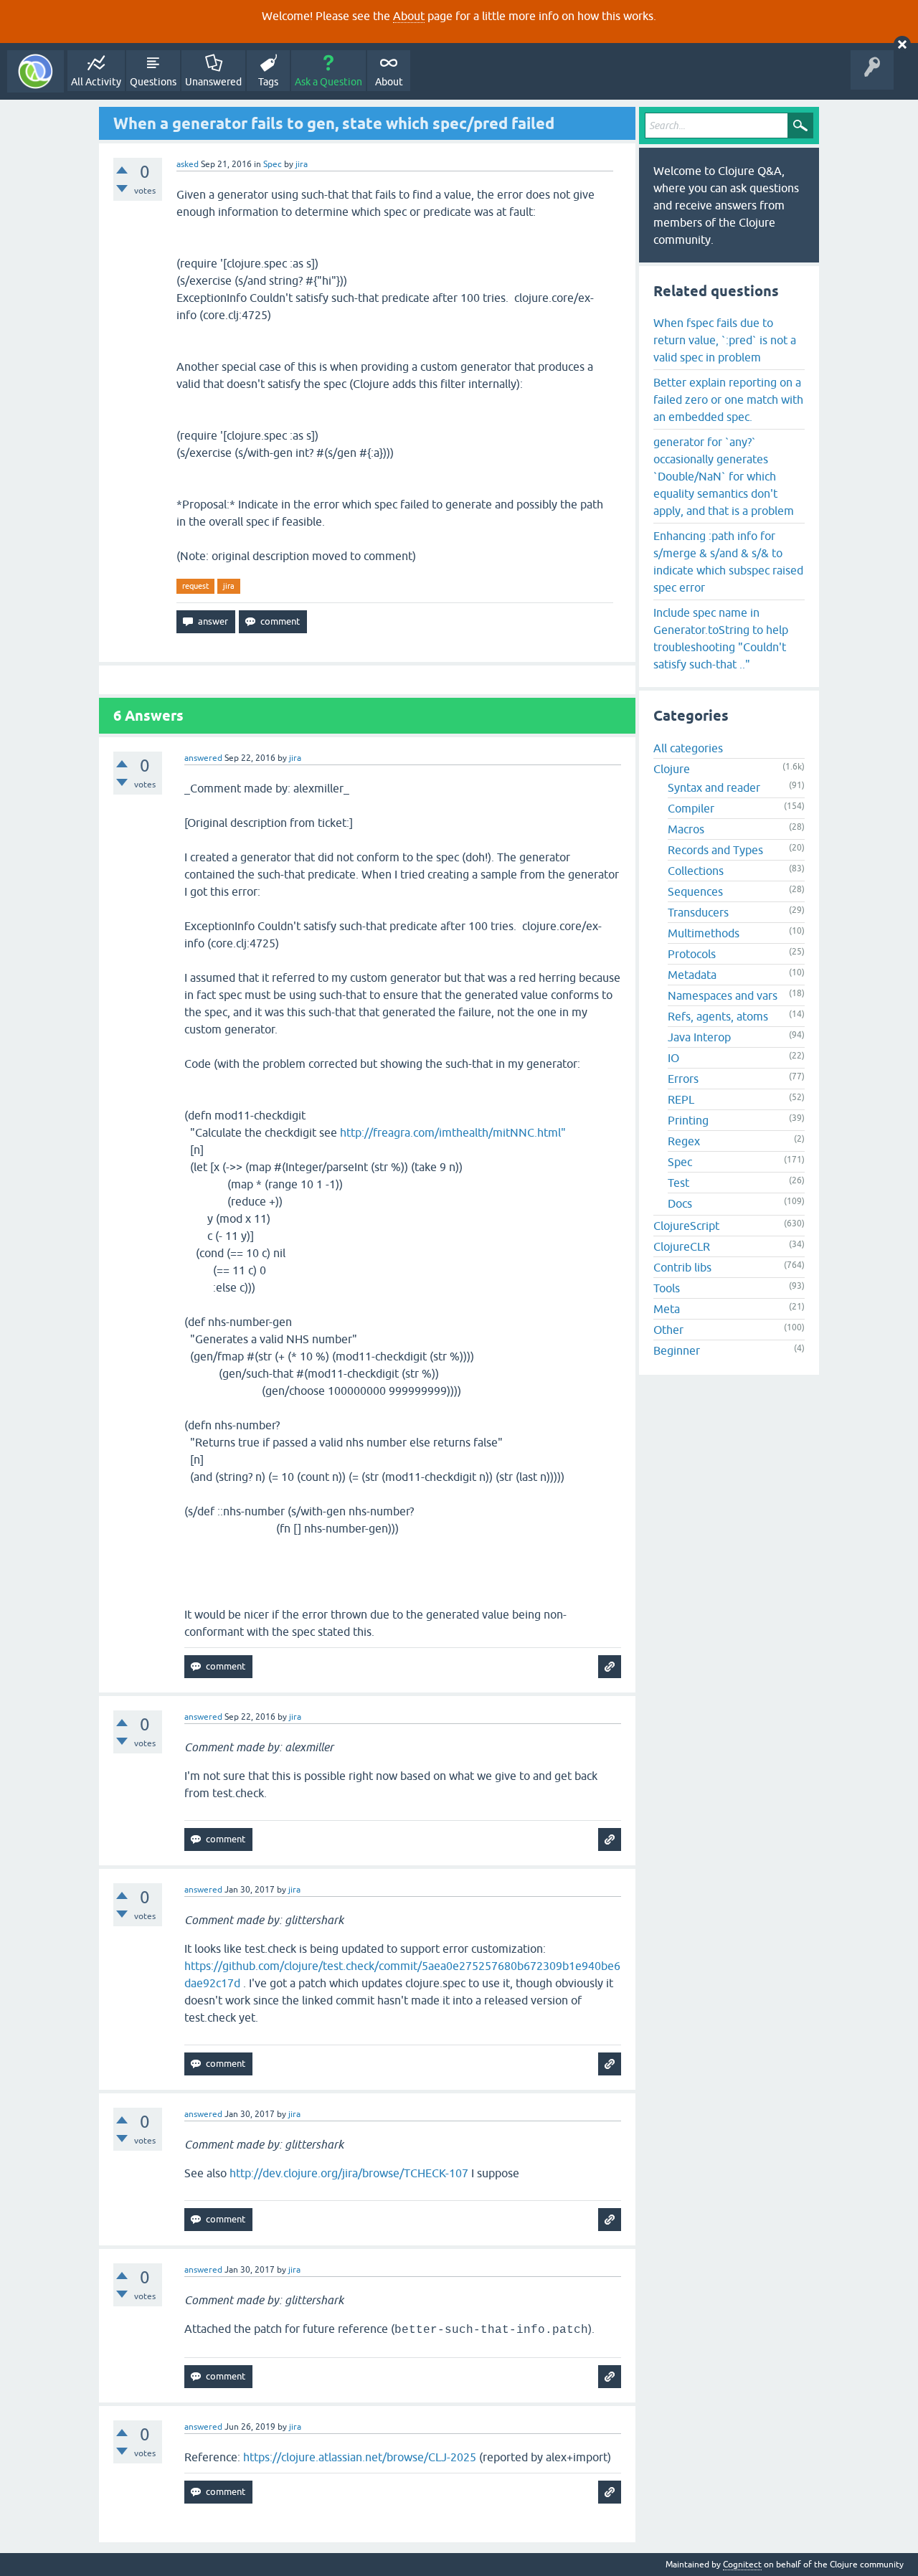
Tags (268, 82)
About (409, 16)
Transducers (698, 912)
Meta (667, 1309)
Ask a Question (328, 82)
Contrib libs (682, 1267)
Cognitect (742, 2565)
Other (668, 1330)
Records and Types (715, 850)
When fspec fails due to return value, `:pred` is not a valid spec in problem (725, 340)
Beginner (677, 1350)
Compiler (691, 808)
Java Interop (699, 1037)
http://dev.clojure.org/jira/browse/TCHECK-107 (349, 2173)
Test (678, 1183)
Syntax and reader (714, 787)
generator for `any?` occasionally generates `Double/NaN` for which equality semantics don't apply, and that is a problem (724, 476)
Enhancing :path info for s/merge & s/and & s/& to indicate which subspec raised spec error (728, 562)
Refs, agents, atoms (718, 1016)
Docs (680, 1203)
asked (188, 164)
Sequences (695, 891)
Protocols (692, 954)
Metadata (692, 975)
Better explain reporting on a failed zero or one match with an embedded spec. (728, 399)
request (195, 586)
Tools (667, 1288)
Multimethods (704, 933)
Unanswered (213, 82)
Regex (684, 1141)
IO (673, 1058)
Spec (273, 164)
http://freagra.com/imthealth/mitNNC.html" (453, 1132)
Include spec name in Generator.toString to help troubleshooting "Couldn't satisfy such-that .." (721, 638)
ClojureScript (686, 1226)
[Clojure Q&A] (36, 71)
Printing (688, 1120)
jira (229, 586)
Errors (683, 1079)
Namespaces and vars (723, 995)
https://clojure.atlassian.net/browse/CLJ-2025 (360, 2457)
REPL (681, 1099)
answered (203, 758)
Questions (153, 82)
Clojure (672, 769)
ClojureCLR (682, 1246)
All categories (688, 748)
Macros (686, 829)
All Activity (96, 82)
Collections (696, 871)
